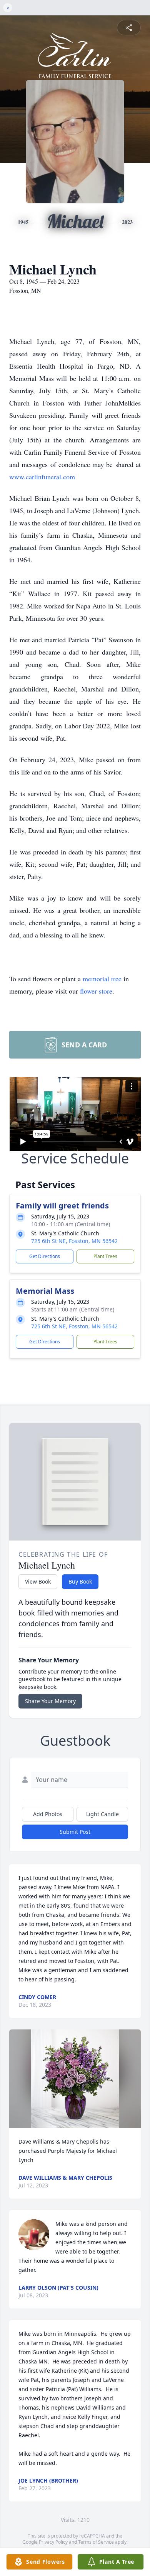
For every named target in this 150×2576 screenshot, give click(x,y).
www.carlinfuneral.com (42, 477)
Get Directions (45, 1256)
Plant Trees (105, 1256)
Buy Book (80, 1581)
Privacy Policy (53, 2542)
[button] (75, 2079)
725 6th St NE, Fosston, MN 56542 (74, 1241)
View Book (38, 1581)
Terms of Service (96, 2542)
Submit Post (75, 1832)
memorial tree (102, 979)
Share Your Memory (50, 1701)
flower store (96, 991)
